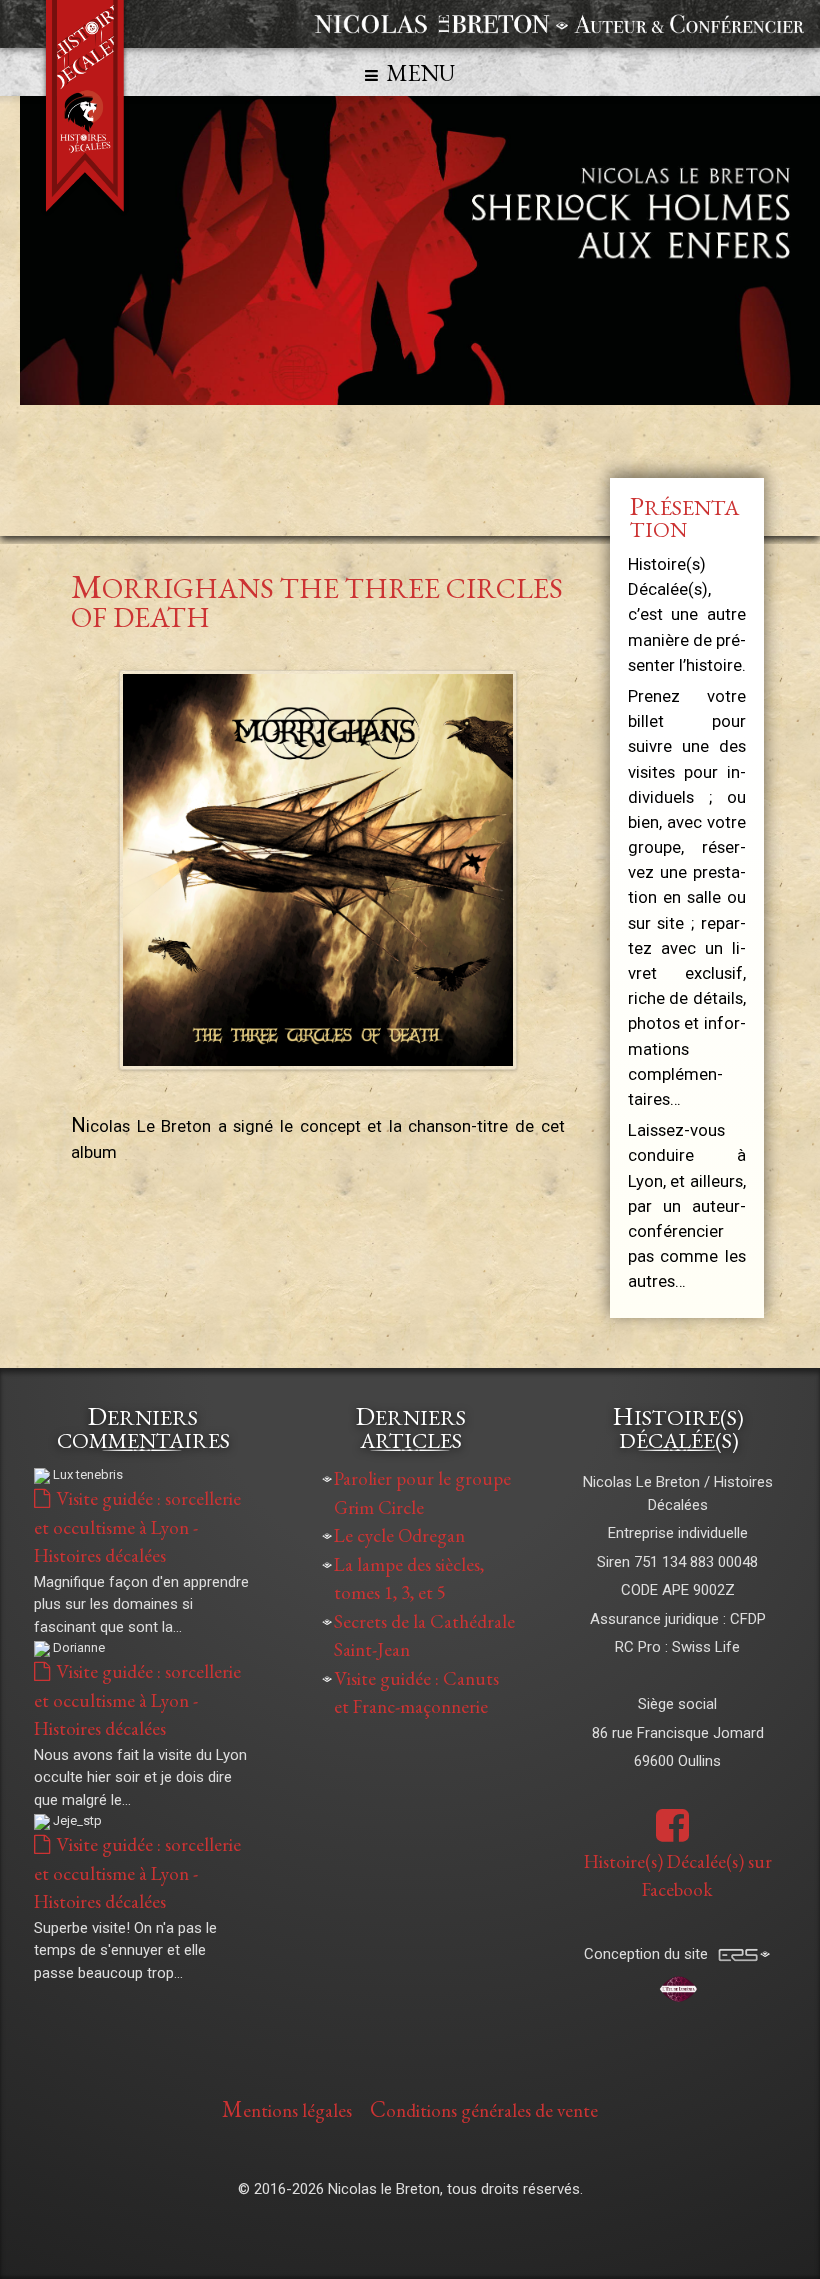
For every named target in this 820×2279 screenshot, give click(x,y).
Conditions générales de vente (484, 2109)
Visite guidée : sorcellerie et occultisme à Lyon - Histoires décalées (137, 1527)
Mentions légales (287, 2109)
